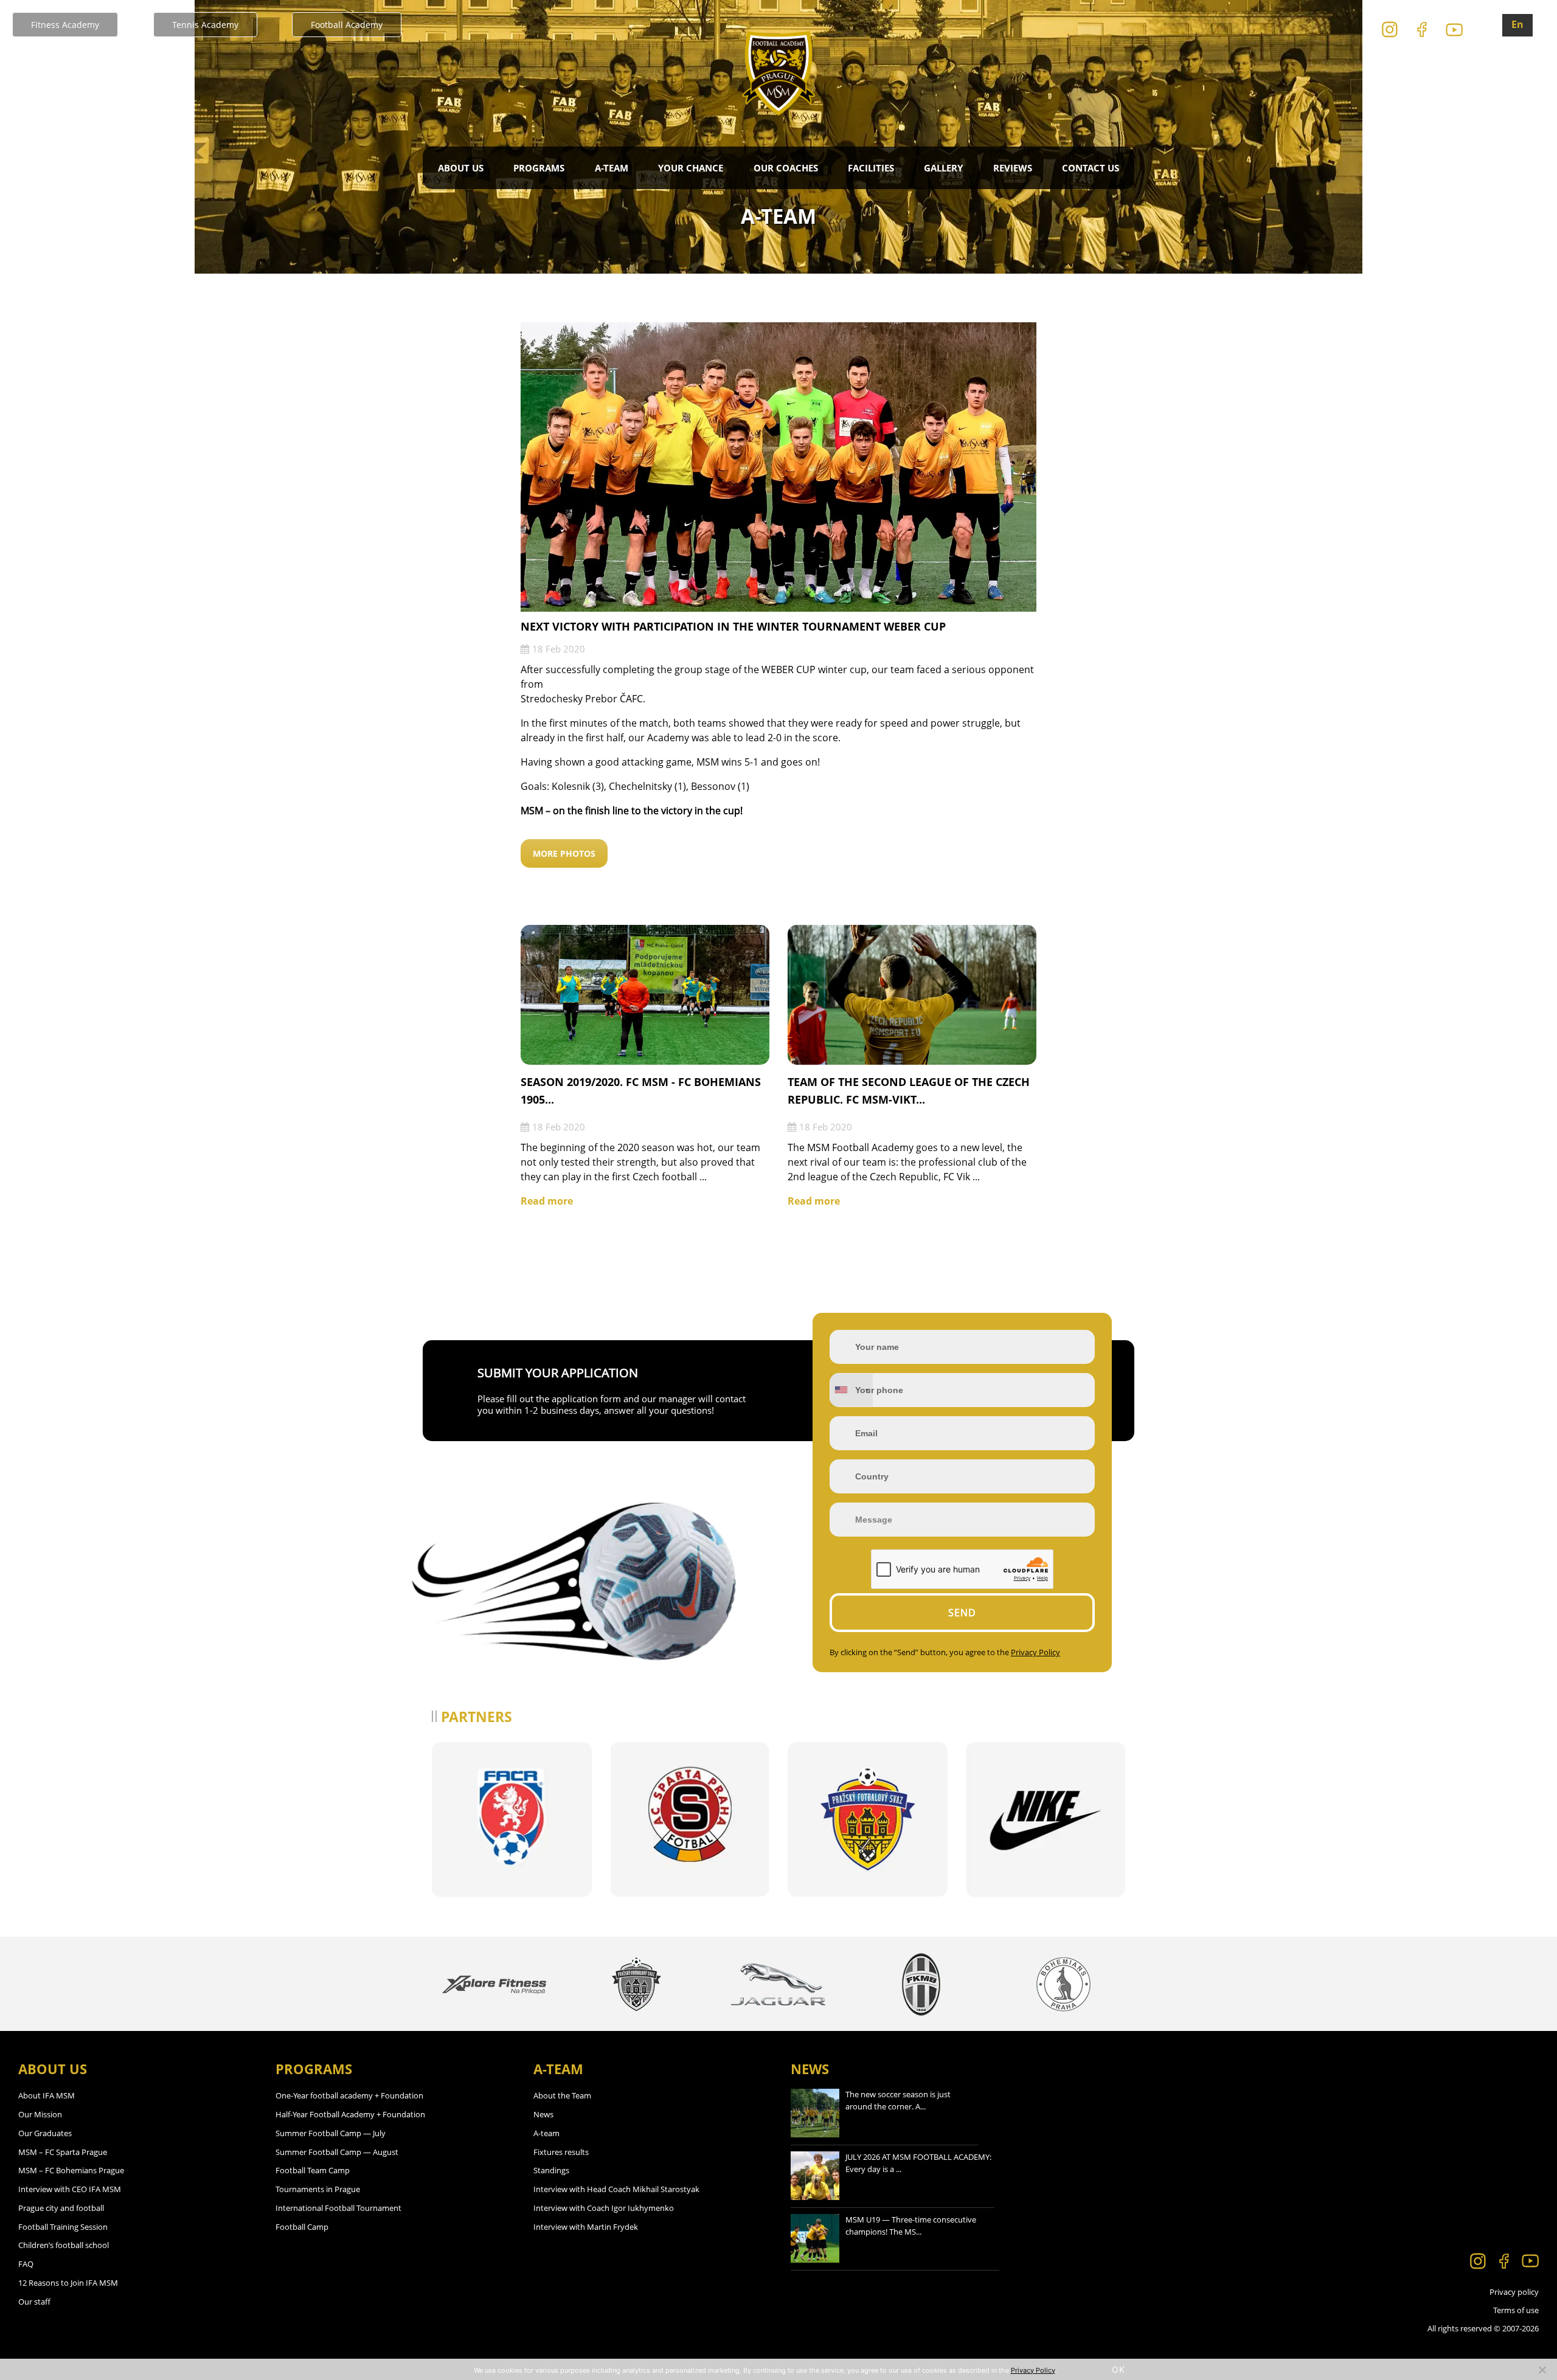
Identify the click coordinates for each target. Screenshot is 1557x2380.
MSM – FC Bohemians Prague (71, 2170)
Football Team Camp (313, 2170)
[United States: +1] (851, 1390)
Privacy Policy (1035, 1652)
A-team (546, 2133)
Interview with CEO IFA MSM (70, 2189)
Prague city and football (61, 2208)
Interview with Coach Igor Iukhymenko (604, 2208)
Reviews (1013, 168)
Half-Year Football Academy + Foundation (350, 2114)
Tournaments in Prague (318, 2189)
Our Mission (40, 2114)
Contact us (1091, 168)
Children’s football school (64, 2245)
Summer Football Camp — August (337, 2152)
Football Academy (347, 25)
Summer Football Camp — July (331, 2133)
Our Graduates (45, 2133)
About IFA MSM (47, 2095)
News (543, 2114)
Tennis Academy (205, 25)
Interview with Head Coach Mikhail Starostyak (616, 2189)
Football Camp (302, 2227)
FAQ (26, 2264)
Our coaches (786, 168)
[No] (1542, 2370)
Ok (1118, 2369)
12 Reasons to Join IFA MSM (68, 2283)
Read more (547, 1201)
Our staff (34, 2302)
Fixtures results (561, 2152)
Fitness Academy (65, 25)
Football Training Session (63, 2227)
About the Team (562, 2095)
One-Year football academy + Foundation (349, 2095)
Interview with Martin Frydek (586, 2227)
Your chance (691, 168)
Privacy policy (1514, 2292)
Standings (551, 2170)
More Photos (564, 853)
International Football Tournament (338, 2208)
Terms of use (1516, 2310)
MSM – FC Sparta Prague (63, 2152)
